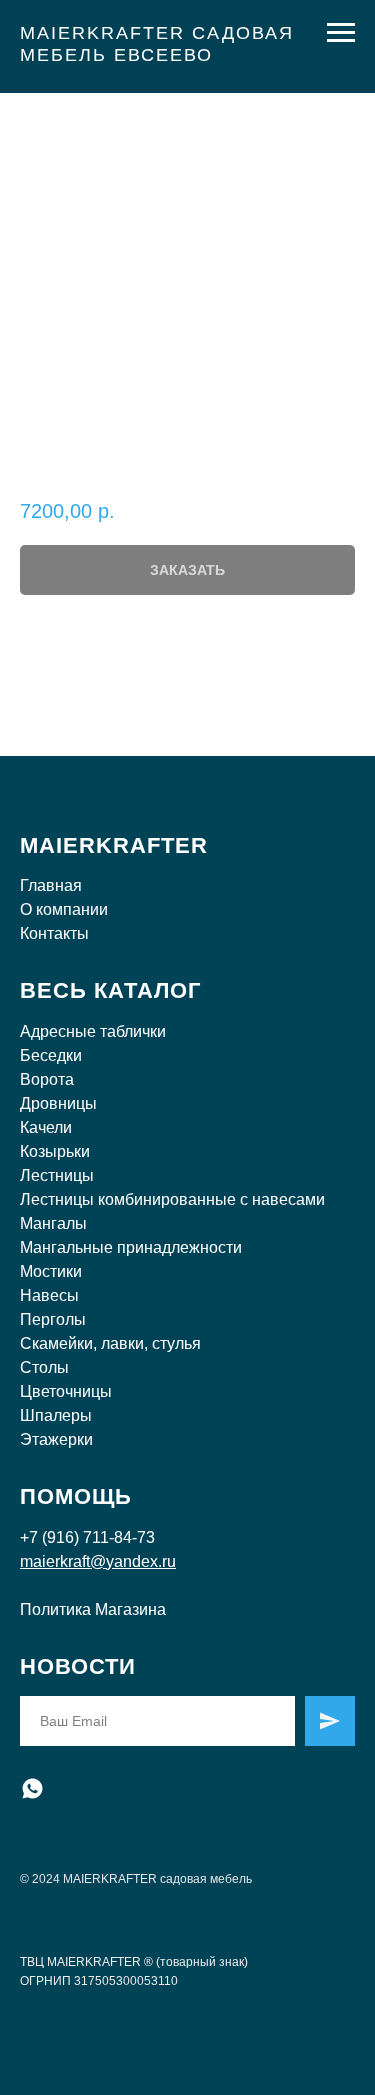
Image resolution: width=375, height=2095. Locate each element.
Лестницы (57, 1175)
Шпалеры (56, 1415)
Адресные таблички (93, 1031)
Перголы (53, 1319)
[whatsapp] (32, 1788)
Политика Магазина (93, 1609)
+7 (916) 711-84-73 (87, 1537)
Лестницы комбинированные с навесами (172, 1199)
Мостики (51, 1271)
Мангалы (53, 1223)
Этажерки (56, 1439)
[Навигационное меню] (341, 33)
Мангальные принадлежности (131, 1247)
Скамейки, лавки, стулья (110, 1343)
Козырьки (55, 1151)
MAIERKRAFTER (114, 845)
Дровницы (58, 1103)
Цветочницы (66, 1391)
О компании (64, 909)
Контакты (54, 933)
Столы (44, 1367)
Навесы (49, 1295)
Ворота (47, 1079)
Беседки (51, 1055)
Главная (51, 885)
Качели (46, 1127)
